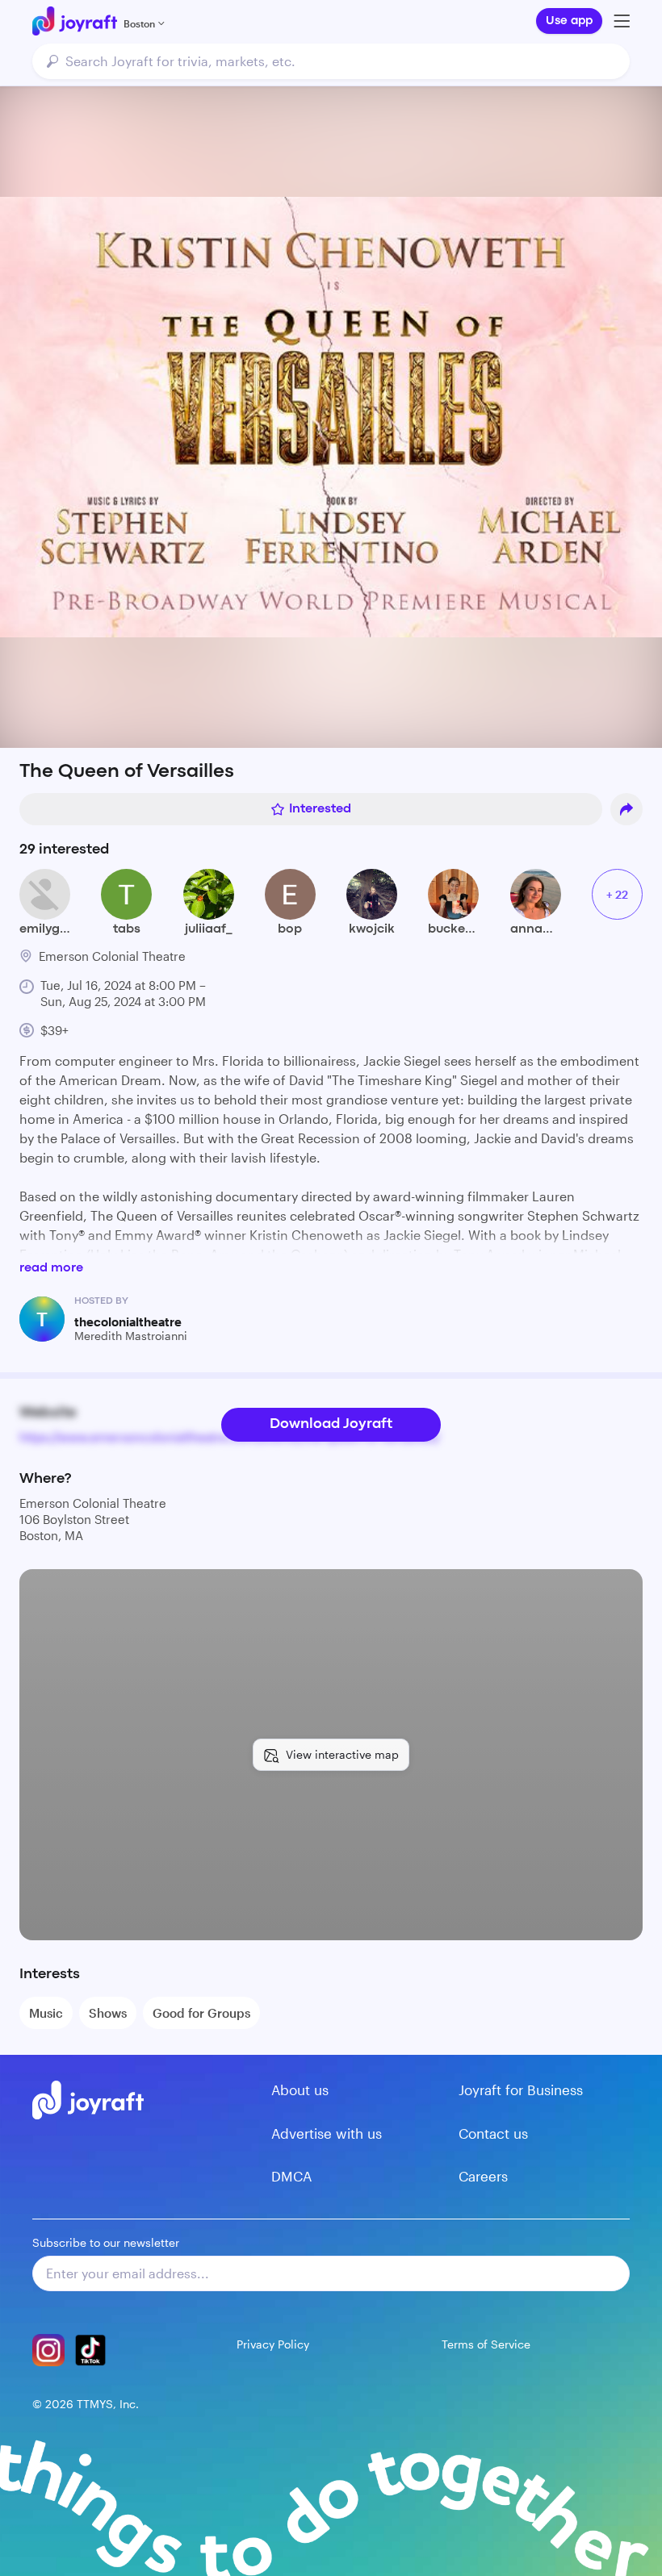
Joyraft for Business (521, 2090)
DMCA (291, 2176)
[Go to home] (75, 21)
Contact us (493, 2133)
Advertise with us (327, 2133)
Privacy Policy (273, 2344)
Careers (483, 2176)
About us (300, 2090)
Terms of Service (486, 2344)
